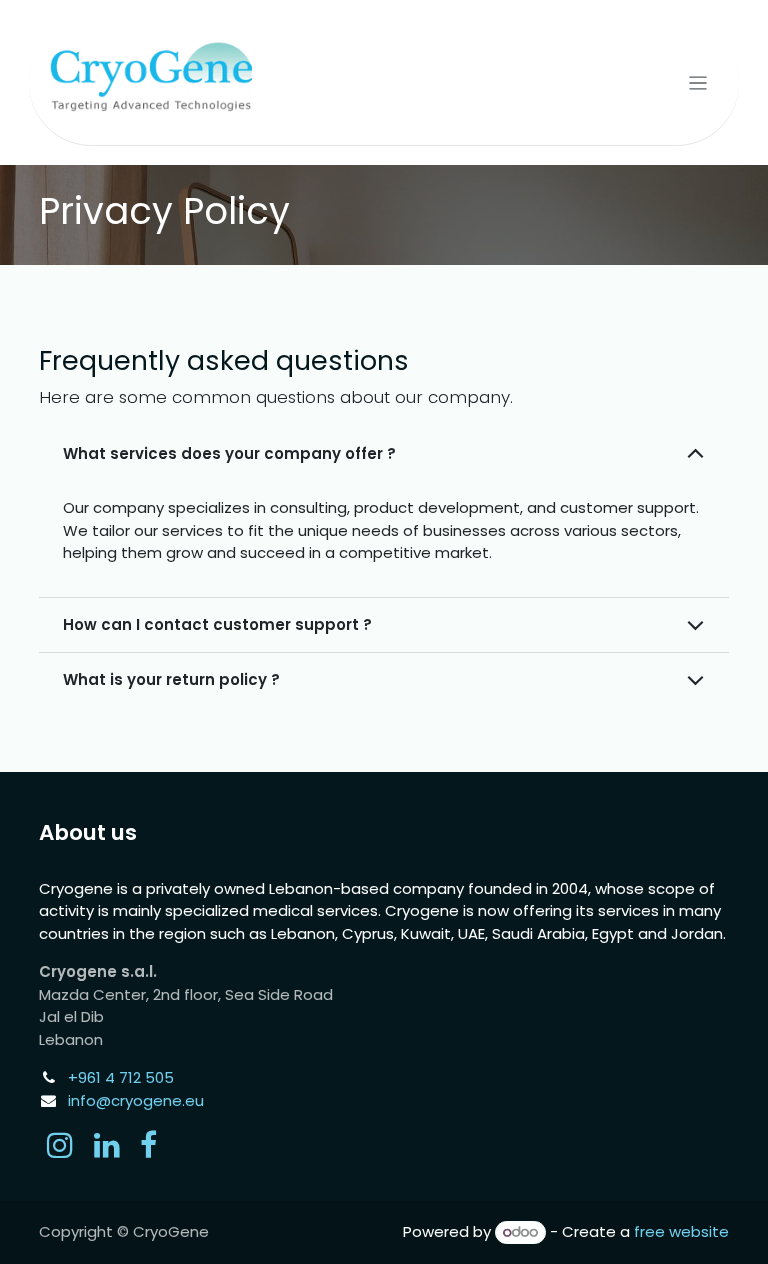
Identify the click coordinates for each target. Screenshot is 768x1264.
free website (681, 1231)
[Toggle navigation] (698, 82)
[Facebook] (148, 1145)
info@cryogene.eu (136, 1100)
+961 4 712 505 (121, 1077)
